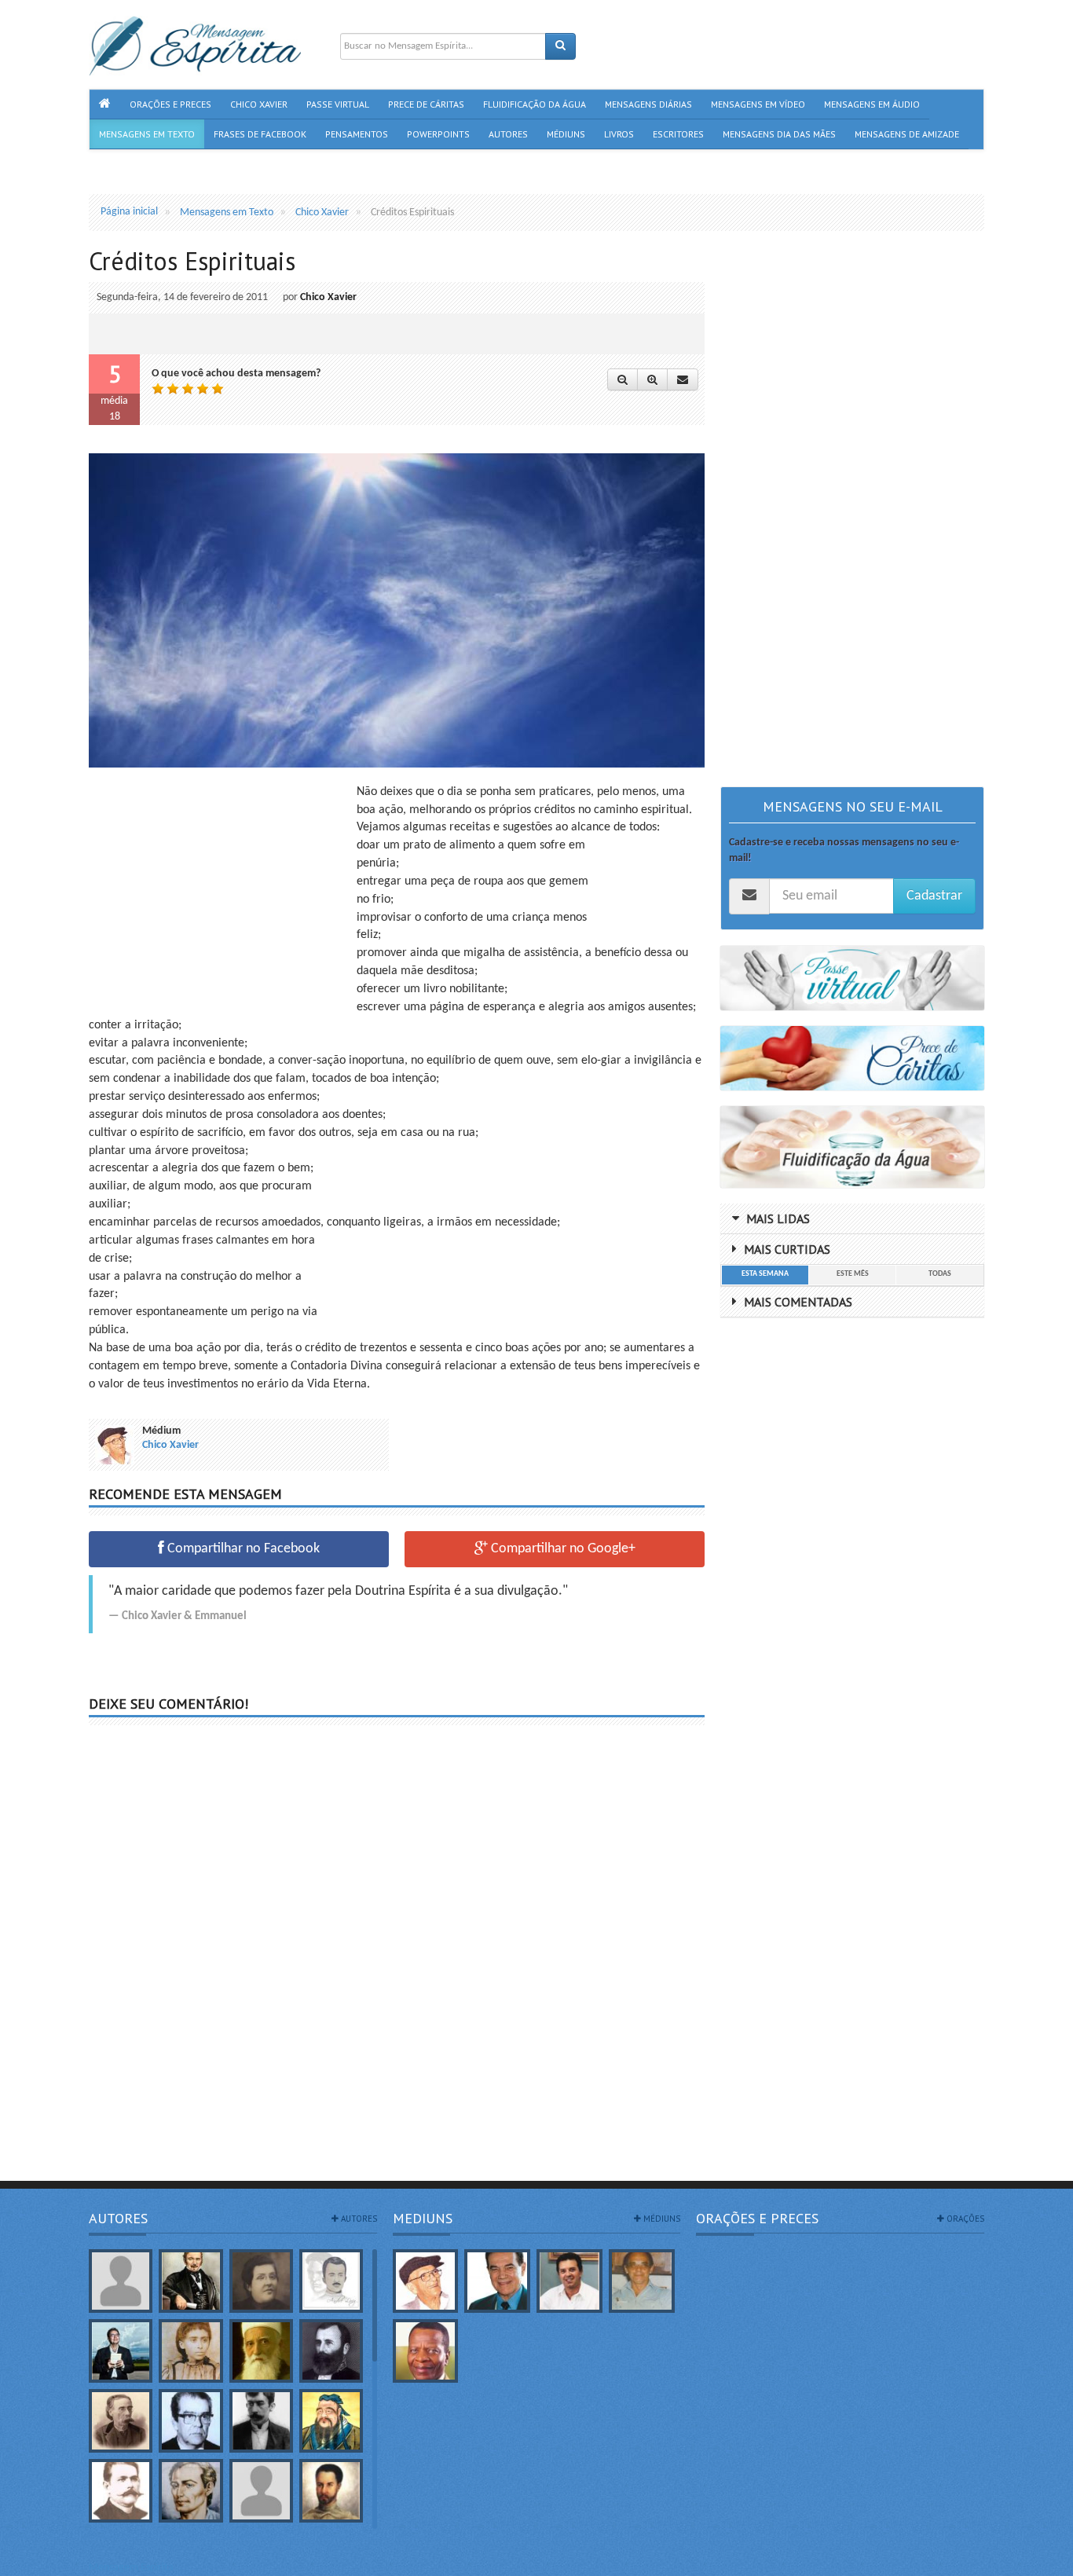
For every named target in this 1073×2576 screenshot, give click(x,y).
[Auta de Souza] (190, 2351)
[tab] (765, 1275)
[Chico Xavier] (426, 2281)
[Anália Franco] (261, 2281)
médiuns (661, 2219)
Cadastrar (934, 896)
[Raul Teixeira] (426, 2351)
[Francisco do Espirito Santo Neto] (569, 2281)
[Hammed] (331, 2491)
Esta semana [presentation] (765, 1274)
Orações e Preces (757, 2218)
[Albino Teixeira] (121, 2281)
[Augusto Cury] (121, 2351)
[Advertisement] (221, 893)
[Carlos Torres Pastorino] (190, 2421)
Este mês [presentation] (853, 1274)
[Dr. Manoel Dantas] (121, 2491)
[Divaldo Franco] (497, 2281)
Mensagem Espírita (131, 2568)
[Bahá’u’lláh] (261, 2351)
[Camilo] (121, 2421)
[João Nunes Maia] (642, 2281)
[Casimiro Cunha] (261, 2421)
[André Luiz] (331, 2281)
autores (358, 2219)
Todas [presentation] (940, 1274)
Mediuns (423, 2218)
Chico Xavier (328, 297)
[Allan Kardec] (190, 2281)
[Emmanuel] (190, 2491)
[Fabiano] (261, 2491)
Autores (118, 2218)
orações (964, 2219)
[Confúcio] (331, 2421)
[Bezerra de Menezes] (331, 2351)
